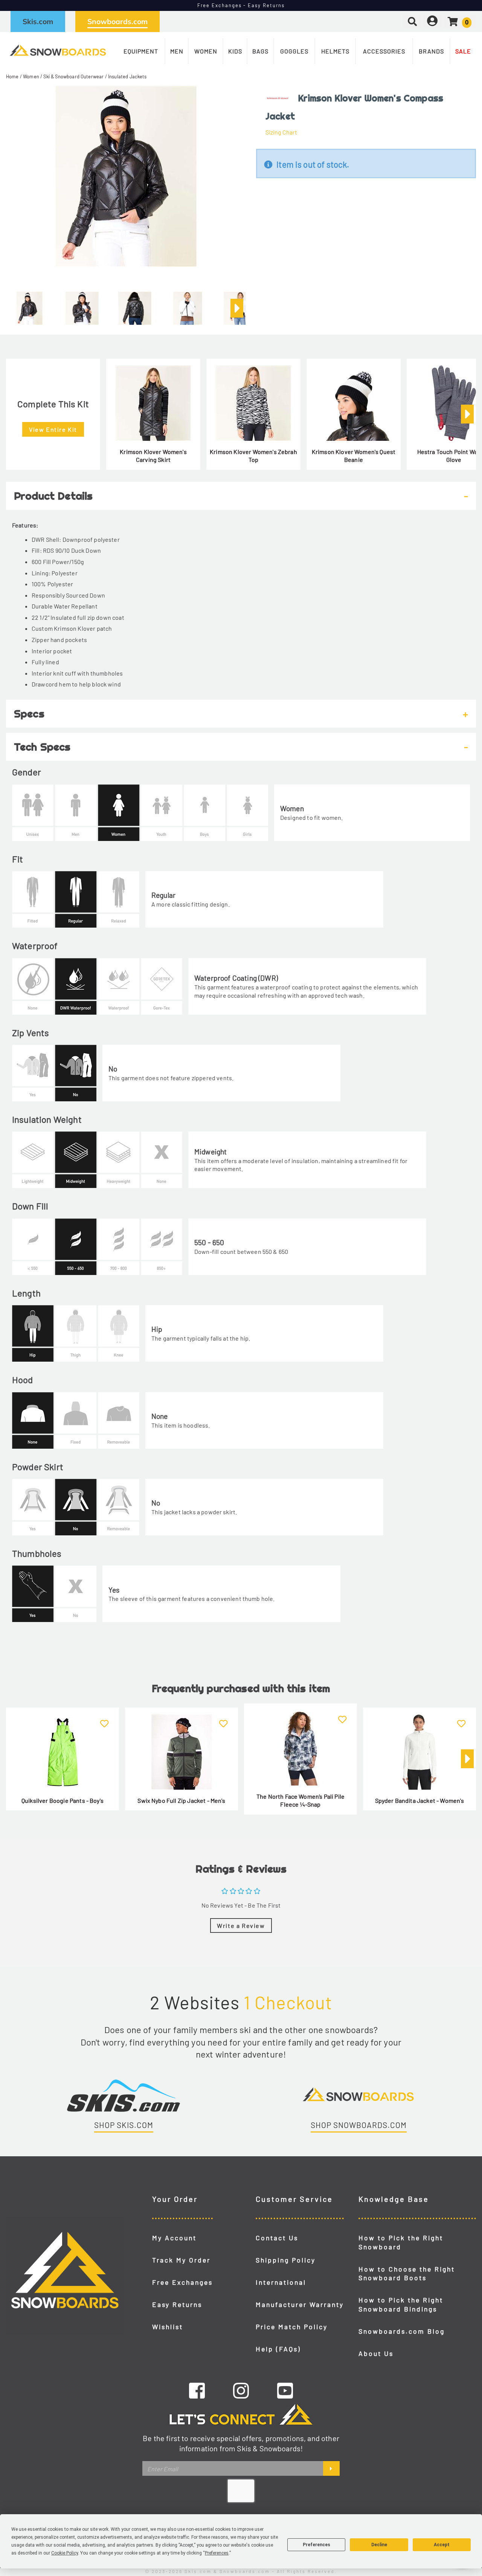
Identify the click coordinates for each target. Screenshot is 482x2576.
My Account (174, 2238)
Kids (235, 51)
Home (12, 76)
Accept (442, 2545)
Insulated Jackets (127, 76)
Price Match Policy (292, 2327)
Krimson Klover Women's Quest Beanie (354, 456)
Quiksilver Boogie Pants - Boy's (63, 1800)
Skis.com (38, 21)
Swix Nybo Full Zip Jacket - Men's (181, 1800)
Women (206, 51)
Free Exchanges (182, 2282)
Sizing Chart (281, 132)
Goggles (294, 51)
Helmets (335, 51)
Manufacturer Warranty (300, 2304)
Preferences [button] (217, 2553)
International (281, 2282)
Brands (431, 51)
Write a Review (241, 1926)
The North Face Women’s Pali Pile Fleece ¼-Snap (300, 1800)
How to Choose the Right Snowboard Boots (407, 2273)
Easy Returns (177, 2304)
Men (177, 51)
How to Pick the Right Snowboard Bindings (401, 2304)
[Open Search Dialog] (412, 21)
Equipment (141, 51)
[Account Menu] (432, 21)
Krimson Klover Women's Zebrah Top (253, 456)
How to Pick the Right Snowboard (401, 2242)
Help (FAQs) (278, 2349)
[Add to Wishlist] (104, 1719)
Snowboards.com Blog (402, 2331)
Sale (463, 51)
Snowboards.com (117, 21)
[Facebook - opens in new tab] (197, 2390)
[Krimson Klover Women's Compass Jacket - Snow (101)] (188, 305)
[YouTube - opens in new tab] (285, 2390)
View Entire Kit (53, 429)
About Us (376, 2353)
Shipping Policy (286, 2260)
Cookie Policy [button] (65, 2553)
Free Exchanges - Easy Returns (241, 5)
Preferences (317, 2545)
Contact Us (277, 2238)
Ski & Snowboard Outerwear (73, 76)
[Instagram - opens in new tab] (241, 2390)
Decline (379, 2545)
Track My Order (181, 2260)
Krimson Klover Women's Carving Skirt (153, 456)
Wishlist (168, 2327)
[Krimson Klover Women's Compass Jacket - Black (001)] (29, 305)
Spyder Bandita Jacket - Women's (420, 1800)
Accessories (384, 51)
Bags (260, 51)
